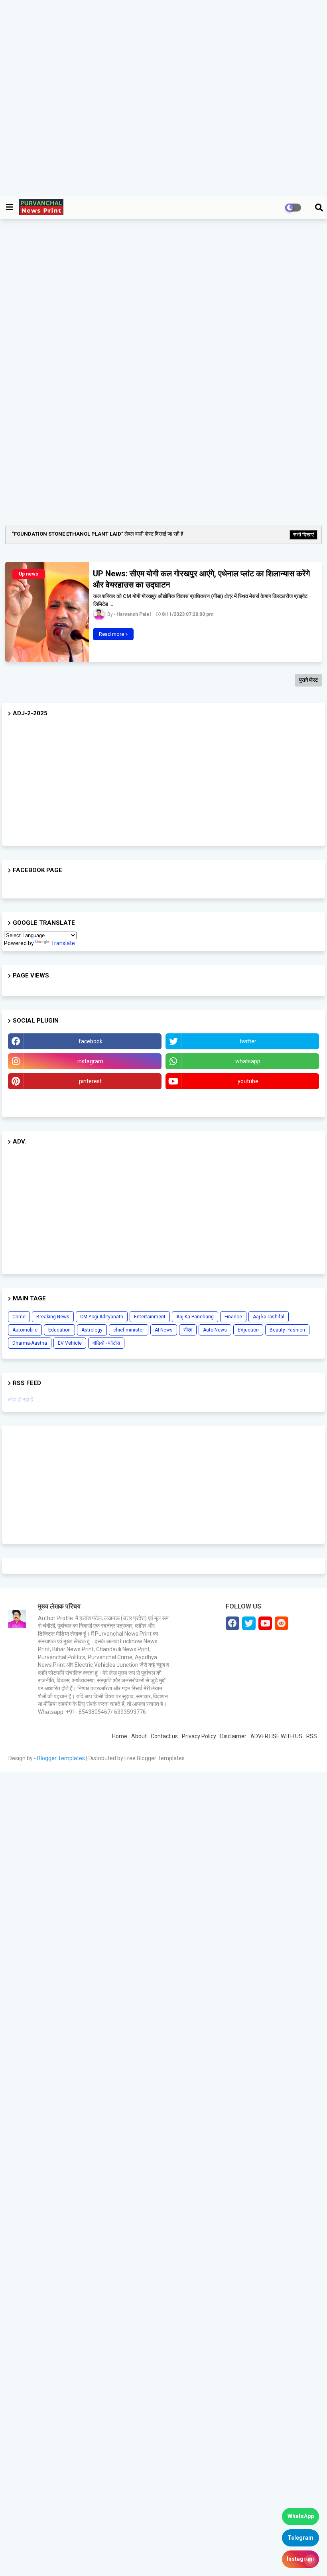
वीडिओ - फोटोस (106, 1343)
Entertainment (150, 1317)
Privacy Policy (199, 1736)
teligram (85, 1101)
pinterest (90, 1081)
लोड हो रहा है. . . (24, 1399)
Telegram (300, 2538)
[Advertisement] (163, 98)
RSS (312, 1736)
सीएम (188, 1330)
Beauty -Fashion (287, 1330)
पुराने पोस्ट (308, 680)
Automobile (25, 1330)
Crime (19, 1317)
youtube (248, 1081)
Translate (63, 943)
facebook (91, 1041)
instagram (90, 1061)
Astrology (92, 1330)
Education (59, 1330)
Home (120, 1736)
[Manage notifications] (310, 2560)
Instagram (300, 2559)
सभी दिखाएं (303, 535)
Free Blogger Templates (155, 1758)
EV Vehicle (70, 1343)
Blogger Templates (61, 1758)
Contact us (164, 1736)
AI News (164, 1330)
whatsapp (248, 1061)
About (139, 1736)
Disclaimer (233, 1736)
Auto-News (215, 1330)
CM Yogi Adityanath (102, 1317)
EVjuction (248, 1330)
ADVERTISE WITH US (276, 1736)
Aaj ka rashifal (269, 1317)
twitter (248, 1041)
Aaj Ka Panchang (195, 1317)
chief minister (129, 1330)
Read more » (113, 634)
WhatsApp (301, 2516)
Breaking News (53, 1317)
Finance (233, 1317)
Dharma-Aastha (30, 1343)
